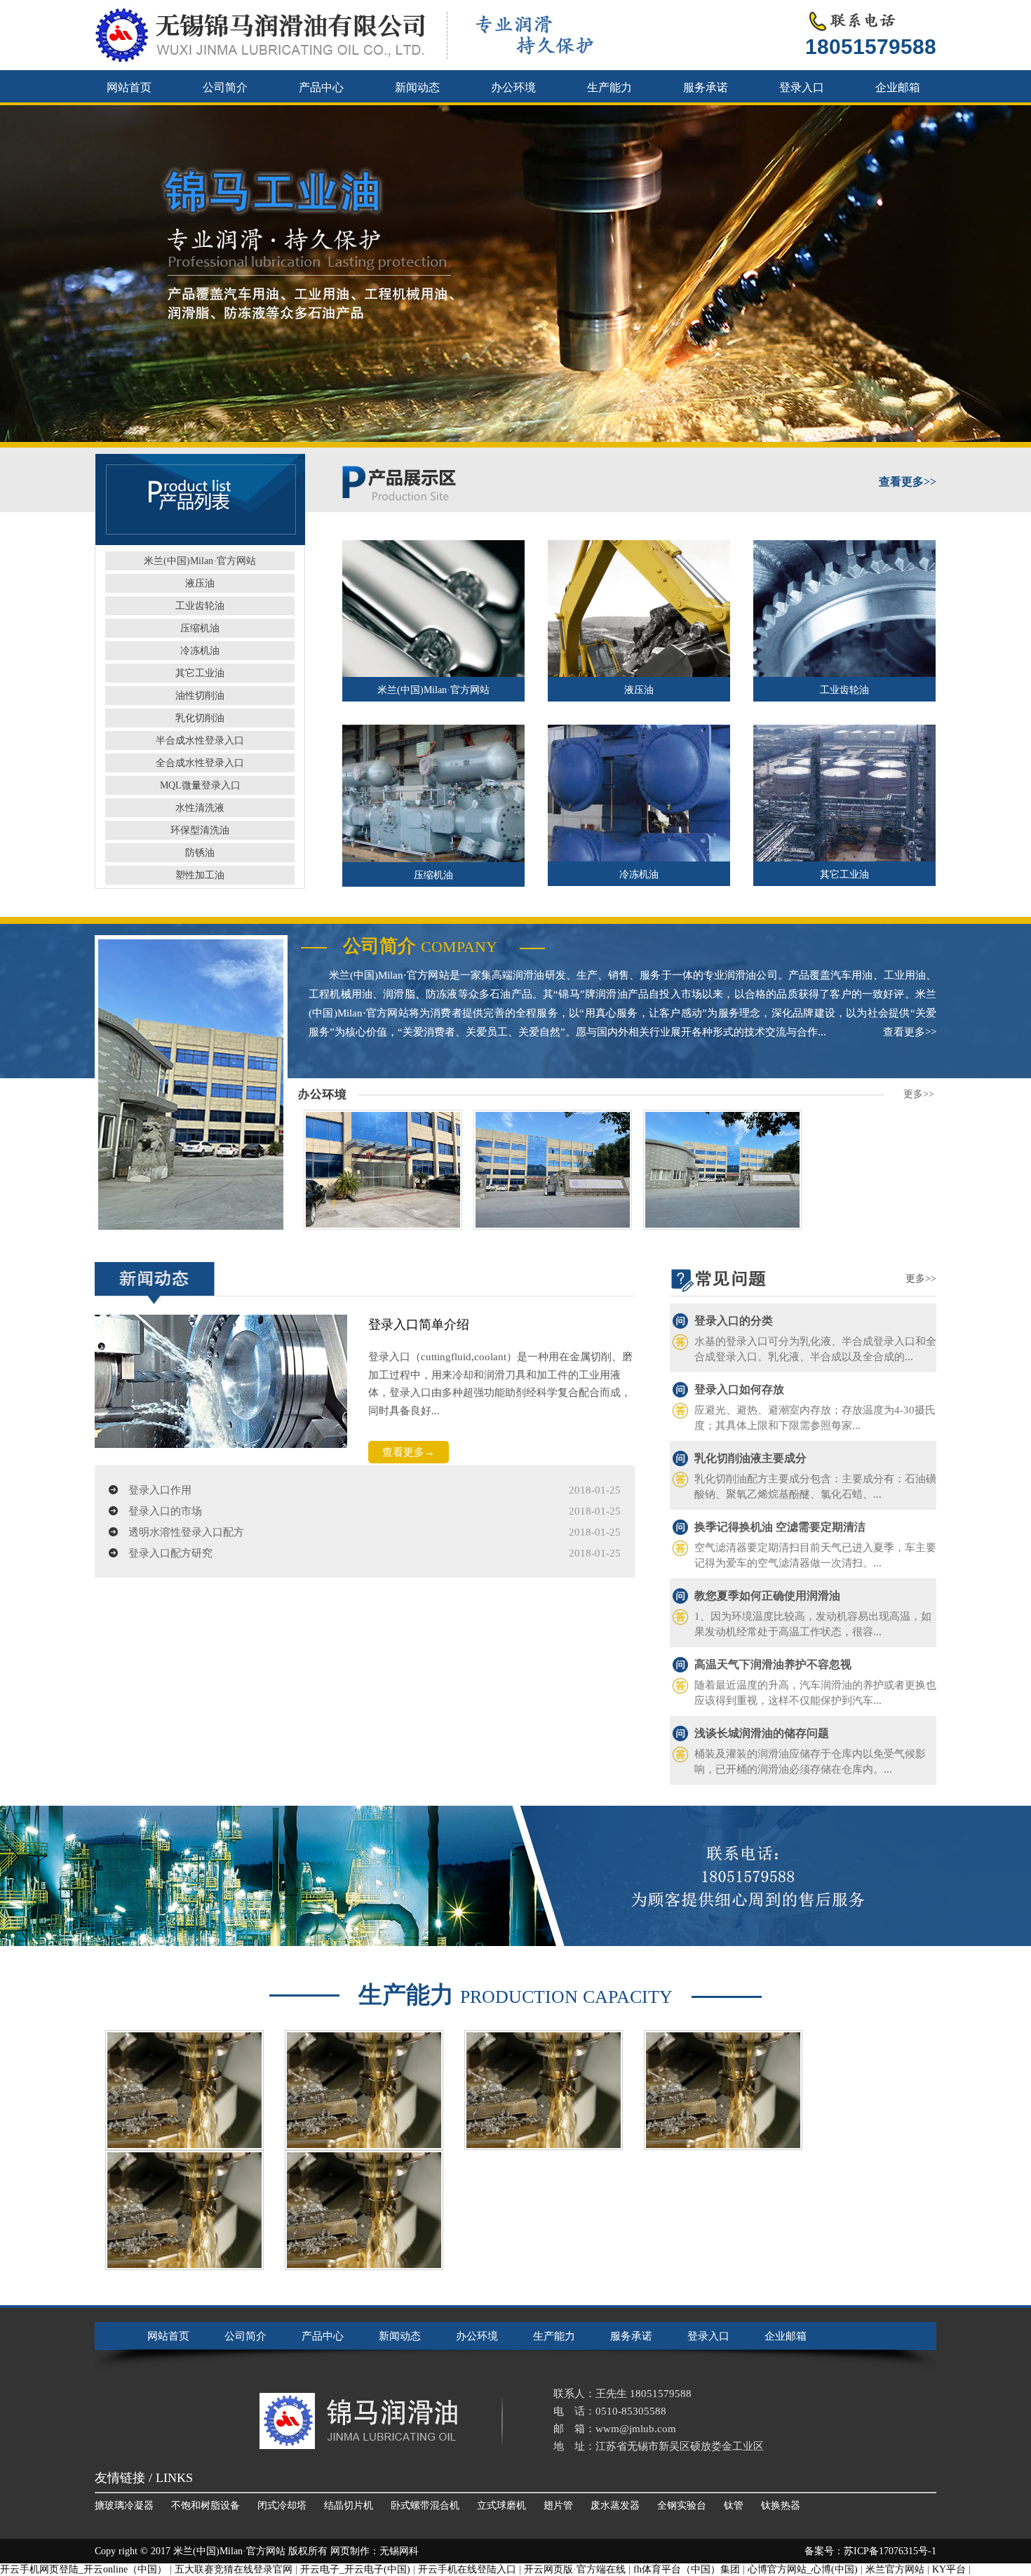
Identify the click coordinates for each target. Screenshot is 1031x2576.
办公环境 (513, 87)
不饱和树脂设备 (205, 2505)
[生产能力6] (184, 2090)
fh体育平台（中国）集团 (687, 2569)
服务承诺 (706, 87)
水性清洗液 (200, 808)
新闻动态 (417, 87)
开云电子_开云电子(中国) (355, 2569)
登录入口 (802, 87)
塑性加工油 (200, 875)
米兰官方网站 (895, 2569)
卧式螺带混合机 (425, 2505)
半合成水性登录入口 (200, 740)
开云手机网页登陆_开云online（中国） (83, 2569)
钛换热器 (781, 2505)
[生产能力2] (184, 2210)
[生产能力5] (364, 2090)
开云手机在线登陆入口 (467, 2569)
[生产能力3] (723, 2090)
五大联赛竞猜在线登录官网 (234, 2569)
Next (1006, 274)
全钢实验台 (682, 2505)
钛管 (734, 2505)
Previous (25, 274)
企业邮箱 (898, 87)
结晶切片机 (349, 2505)
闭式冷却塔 (282, 2505)
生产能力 (609, 87)
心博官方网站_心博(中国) (803, 2569)
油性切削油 (200, 696)
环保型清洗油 (200, 830)
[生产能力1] (364, 2210)
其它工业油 (200, 673)
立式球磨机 (501, 2505)
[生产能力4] (544, 2090)
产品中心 (321, 87)
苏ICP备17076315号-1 (890, 2551)
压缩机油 (200, 628)
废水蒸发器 (615, 2505)
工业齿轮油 (200, 606)
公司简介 (225, 87)
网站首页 (129, 87)
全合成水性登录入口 (200, 763)
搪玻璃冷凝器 (124, 2505)
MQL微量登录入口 (200, 785)
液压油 (200, 583)
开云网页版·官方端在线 (575, 2569)
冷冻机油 (200, 651)
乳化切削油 (200, 718)
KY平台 (949, 2569)
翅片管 (558, 2505)
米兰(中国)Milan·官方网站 (200, 561)
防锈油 (200, 853)
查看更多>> (910, 1032)
